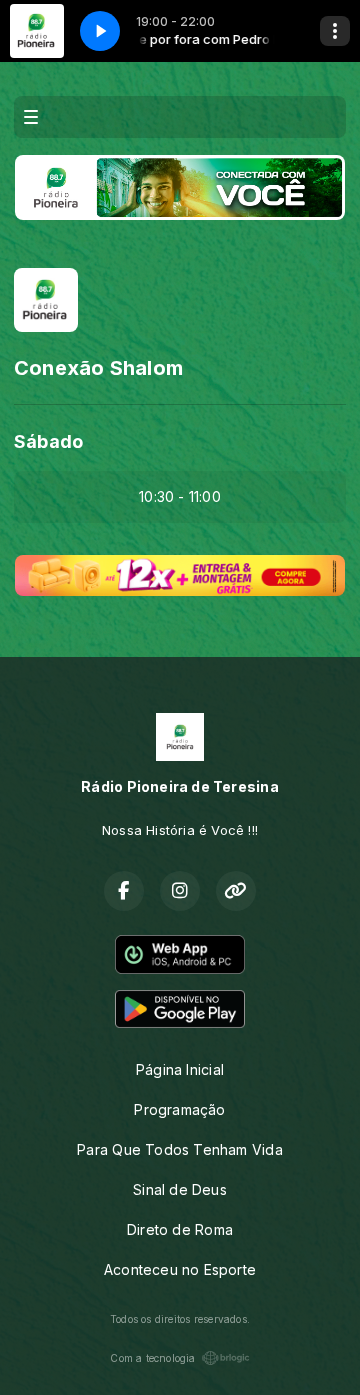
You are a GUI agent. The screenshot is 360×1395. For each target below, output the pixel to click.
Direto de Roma (180, 1229)
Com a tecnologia (152, 1358)
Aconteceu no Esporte (180, 1269)
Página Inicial (180, 1069)
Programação (179, 1109)
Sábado (48, 441)
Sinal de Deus (180, 1189)
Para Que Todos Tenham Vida (179, 1149)
